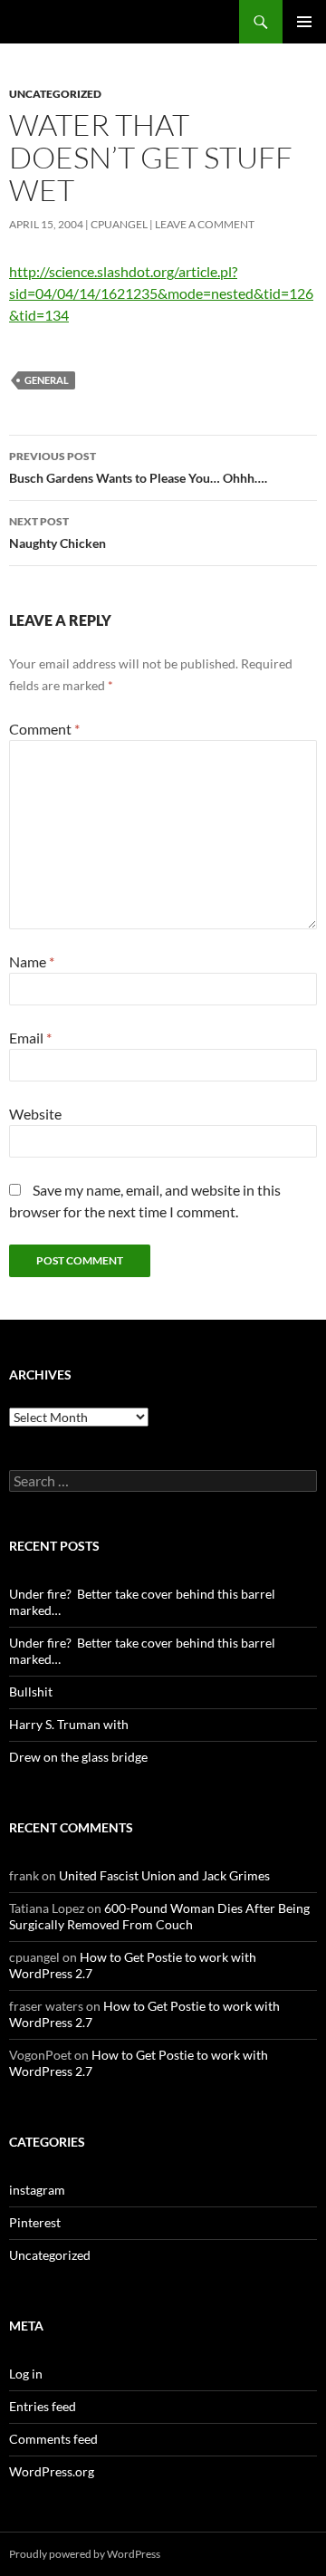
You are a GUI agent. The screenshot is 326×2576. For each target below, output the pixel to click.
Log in (26, 2374)
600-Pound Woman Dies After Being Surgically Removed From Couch (159, 1916)
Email (30, 1038)
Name (32, 961)
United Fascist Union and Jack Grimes (164, 1875)
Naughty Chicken (58, 533)
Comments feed (53, 2439)
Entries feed (43, 2406)
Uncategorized (55, 94)
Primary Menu (304, 22)
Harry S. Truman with (69, 1724)
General (47, 380)
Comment (44, 729)
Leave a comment (205, 224)
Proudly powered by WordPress (85, 2554)
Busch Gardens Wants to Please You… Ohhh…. (138, 467)
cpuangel (119, 224)
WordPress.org (52, 2471)
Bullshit (31, 1692)
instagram (37, 2190)
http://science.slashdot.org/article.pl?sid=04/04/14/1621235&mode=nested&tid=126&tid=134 (161, 293)
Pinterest (35, 2222)
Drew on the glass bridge (78, 1757)
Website (35, 1114)
